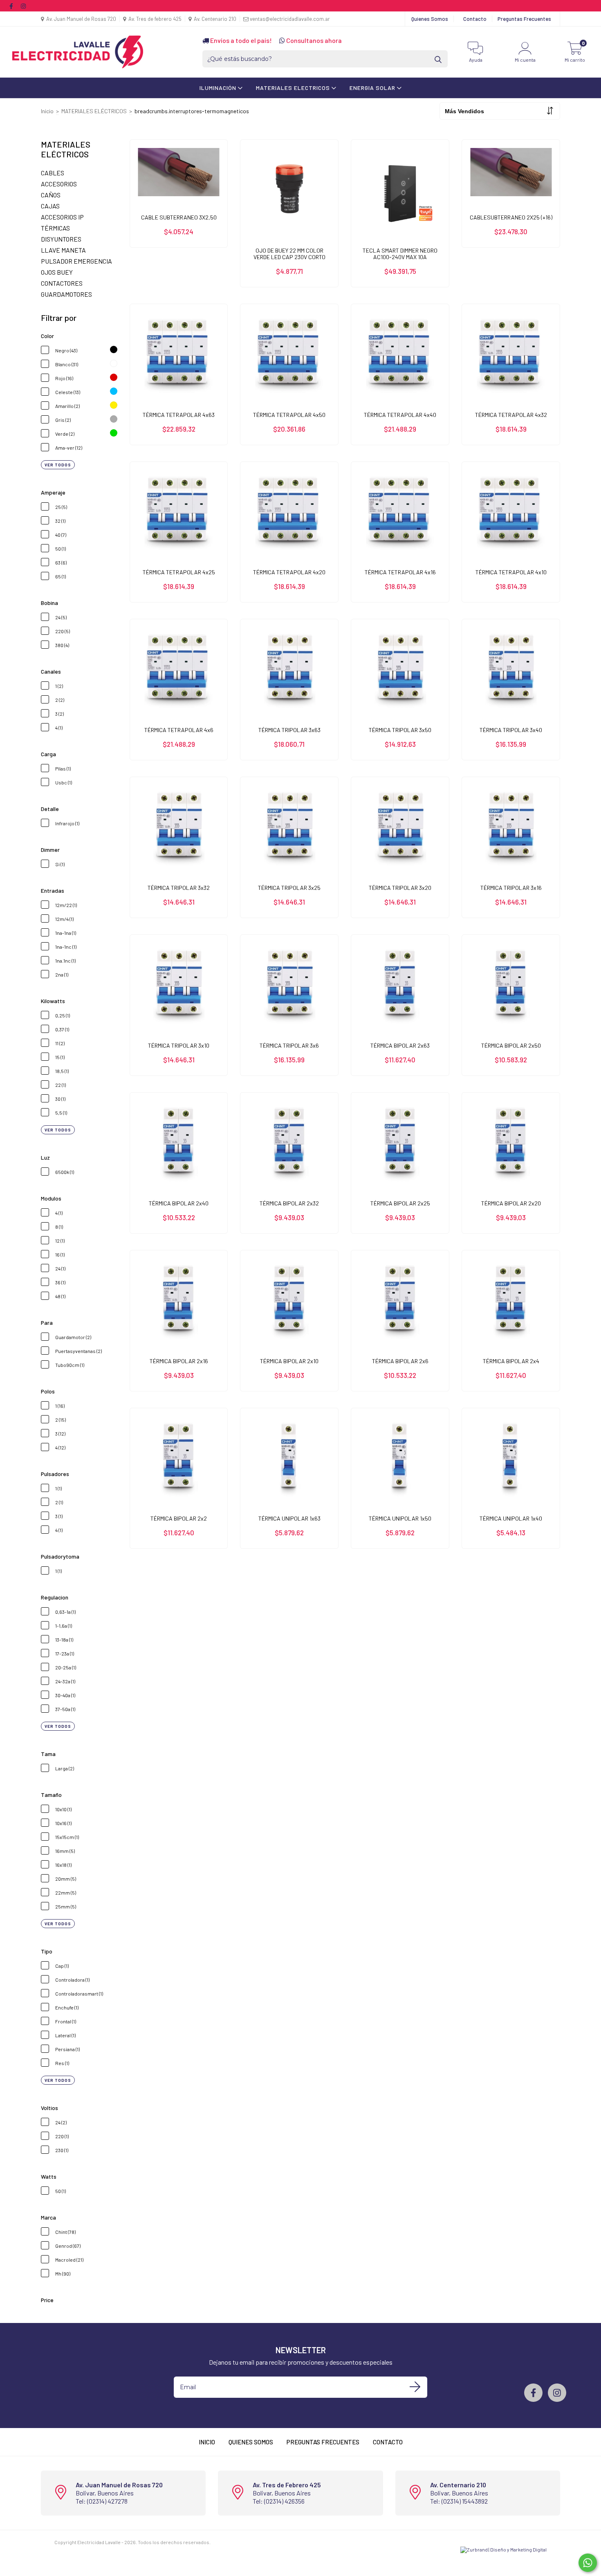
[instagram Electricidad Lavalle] (23, 6)
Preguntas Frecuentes (524, 19)
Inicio (47, 111)
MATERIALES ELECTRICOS (294, 88)
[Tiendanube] (237, 2542)
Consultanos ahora (313, 40)
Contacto (475, 19)
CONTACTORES (62, 283)
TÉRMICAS (55, 228)
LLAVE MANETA (63, 250)
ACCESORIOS (59, 184)
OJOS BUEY (57, 272)
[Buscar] (439, 59)
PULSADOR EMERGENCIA (76, 261)
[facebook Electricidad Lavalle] (12, 6)
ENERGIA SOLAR (373, 88)
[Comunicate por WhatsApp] (588, 2563)
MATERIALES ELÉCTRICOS (94, 111)
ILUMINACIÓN (219, 88)
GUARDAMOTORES (66, 294)
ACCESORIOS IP (62, 217)
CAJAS (50, 206)
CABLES (53, 173)
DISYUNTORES (61, 239)
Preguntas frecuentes (323, 2442)
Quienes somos (251, 2442)
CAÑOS (51, 195)
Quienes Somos (430, 19)
